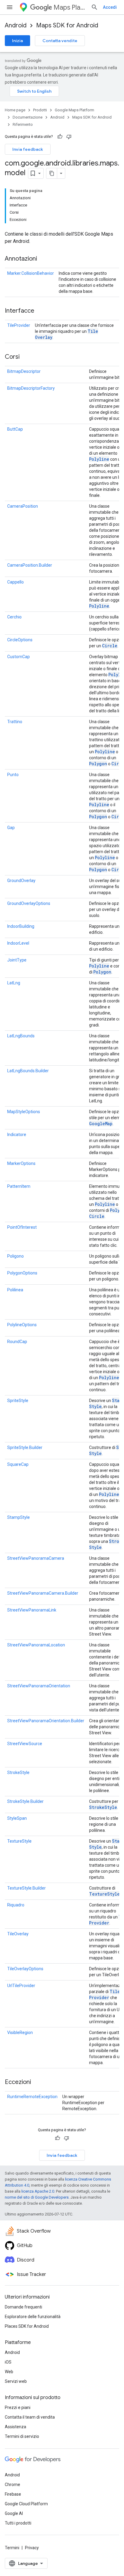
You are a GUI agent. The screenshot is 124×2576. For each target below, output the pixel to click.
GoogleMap (101, 1124)
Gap (11, 828)
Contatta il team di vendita (30, 2417)
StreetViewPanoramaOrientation (39, 1686)
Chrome (12, 2485)
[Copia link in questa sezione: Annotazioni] (43, 259)
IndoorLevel (18, 943)
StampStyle (19, 1517)
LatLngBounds (21, 1036)
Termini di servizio (22, 2436)
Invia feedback (28, 149)
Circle (110, 646)
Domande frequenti (23, 2307)
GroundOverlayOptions (29, 903)
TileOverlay (18, 1934)
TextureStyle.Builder (26, 1888)
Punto (13, 775)
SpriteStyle (18, 1401)
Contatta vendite (60, 41)
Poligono (15, 1256)
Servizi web (16, 2381)
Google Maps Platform (74, 110)
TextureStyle (19, 1841)
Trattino (15, 722)
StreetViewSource (25, 1744)
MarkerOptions (21, 1163)
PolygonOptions (22, 1273)
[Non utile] (69, 137)
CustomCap (19, 657)
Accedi (110, 7)
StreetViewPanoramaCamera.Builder (43, 1593)
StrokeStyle (18, 1773)
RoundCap (17, 1342)
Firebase (13, 2494)
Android (16, 25)
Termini (12, 2548)
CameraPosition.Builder (30, 565)
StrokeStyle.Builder (25, 1801)
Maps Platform (70, 7)
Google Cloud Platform (26, 2504)
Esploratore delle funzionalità (33, 2317)
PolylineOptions (22, 1325)
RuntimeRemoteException (32, 2097)
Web (9, 2372)
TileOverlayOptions (25, 1969)
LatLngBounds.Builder (28, 1071)
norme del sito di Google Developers (37, 2197)
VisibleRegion (20, 2033)
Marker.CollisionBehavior (31, 273)
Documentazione (28, 117)
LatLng (14, 983)
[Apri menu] (10, 7)
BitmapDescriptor (24, 371)
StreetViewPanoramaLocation (36, 1645)
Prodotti (40, 110)
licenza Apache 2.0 (38, 2191)
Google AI (14, 2513)
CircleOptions (20, 640)
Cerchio (14, 617)
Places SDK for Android (27, 2326)
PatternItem (19, 1186)
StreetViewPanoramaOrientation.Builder (46, 1721)
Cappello (15, 582)
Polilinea (15, 1290)
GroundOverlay (21, 881)
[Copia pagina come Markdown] (52, 173)
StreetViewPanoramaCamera (36, 1558)
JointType (17, 960)
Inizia (17, 41)
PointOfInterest (22, 1227)
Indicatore (17, 1135)
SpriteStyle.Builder (25, 1447)
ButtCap (15, 429)
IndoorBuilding (21, 926)
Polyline (99, 459)
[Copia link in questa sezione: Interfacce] (40, 311)
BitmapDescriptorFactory (31, 388)
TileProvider (19, 325)
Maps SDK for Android (67, 25)
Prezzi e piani (18, 2407)
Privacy (32, 2548)
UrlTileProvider (21, 1986)
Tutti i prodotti (18, 2523)
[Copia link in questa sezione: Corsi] (26, 357)
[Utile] (60, 137)
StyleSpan (17, 1818)
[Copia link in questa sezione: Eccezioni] (37, 2082)
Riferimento (23, 124)
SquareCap (18, 1464)
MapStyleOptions (24, 1112)
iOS (8, 2362)
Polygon (98, 764)
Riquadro (16, 1905)
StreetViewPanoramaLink (32, 1610)
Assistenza (15, 2427)
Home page (15, 110)
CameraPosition (23, 506)
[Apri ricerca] (95, 7)
